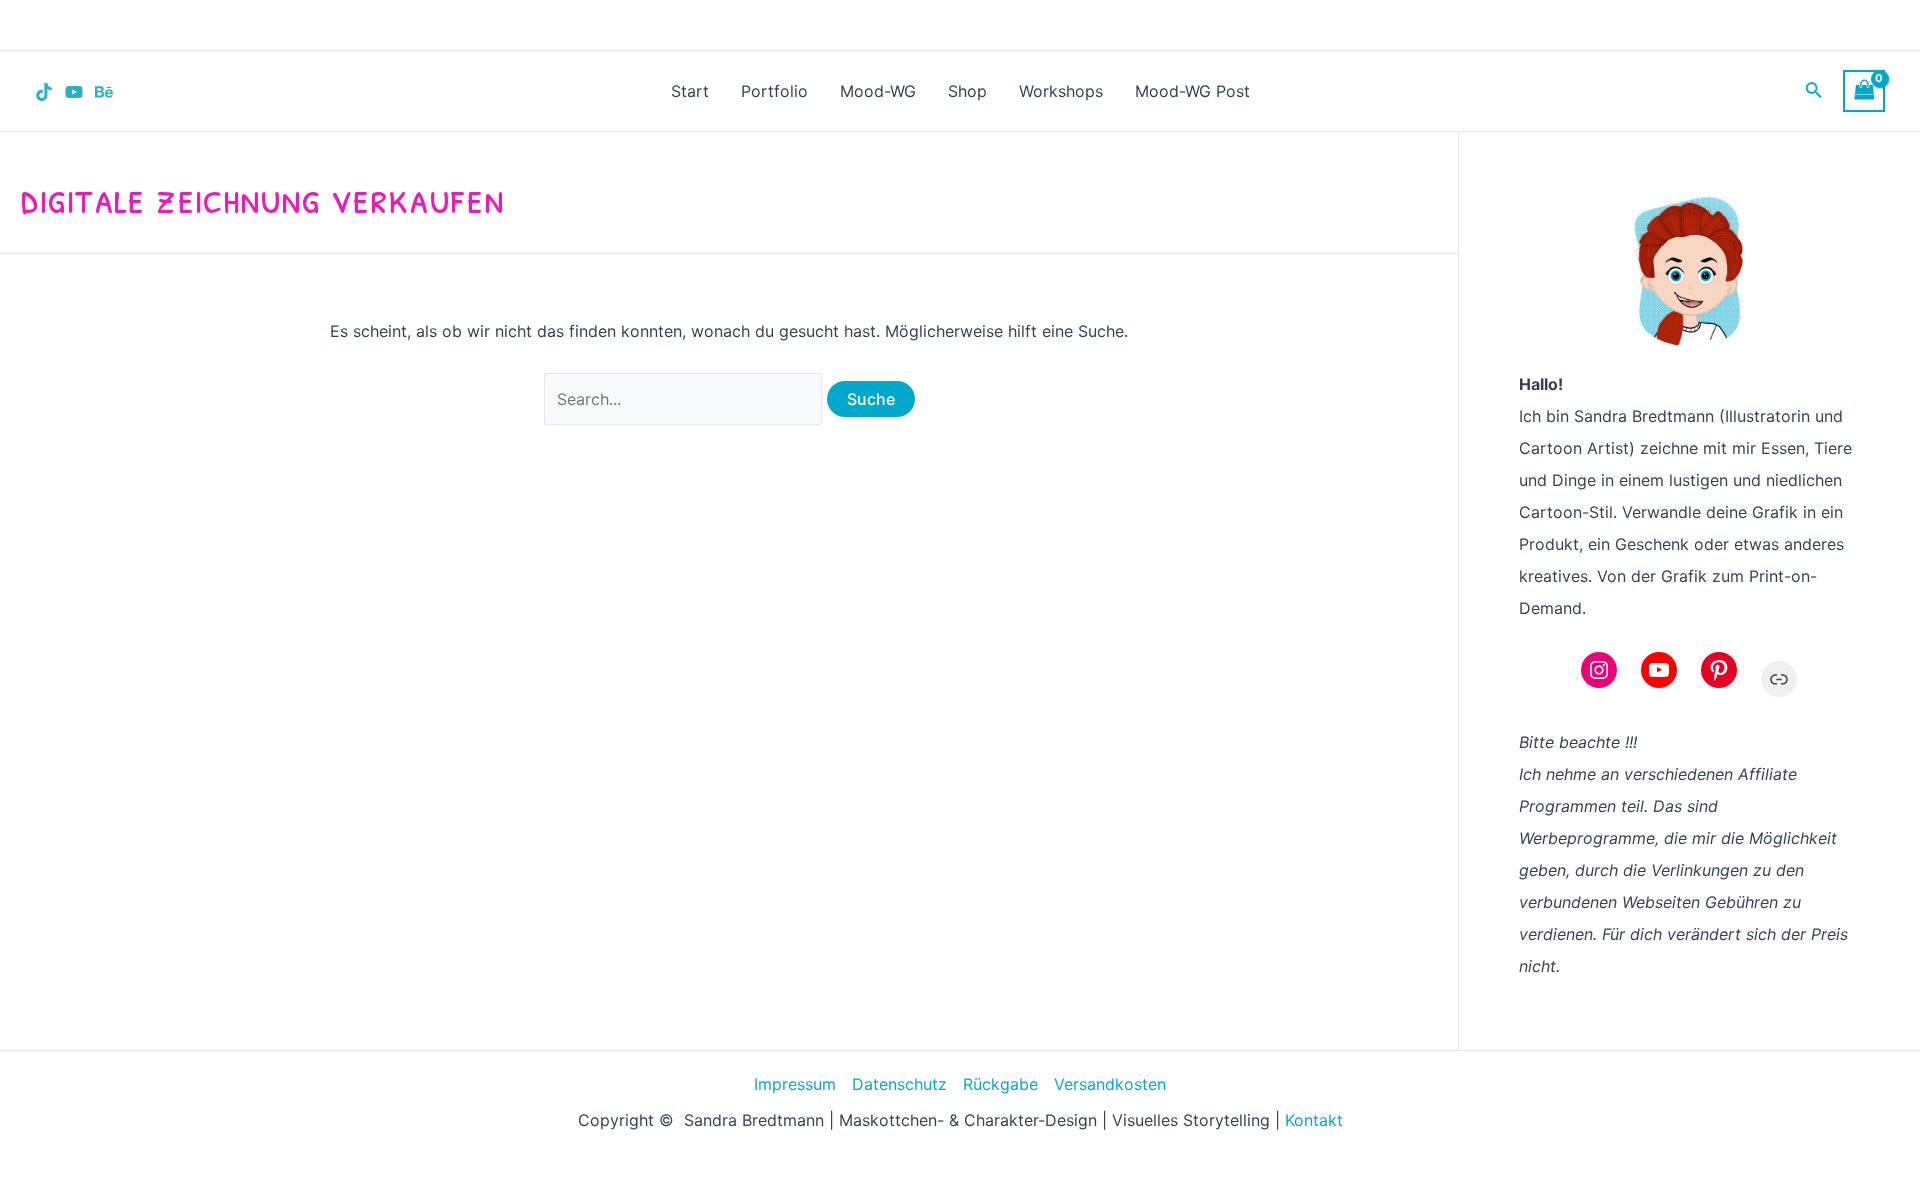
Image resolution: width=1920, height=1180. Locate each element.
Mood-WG (878, 91)
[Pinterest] (1719, 670)
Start (690, 91)
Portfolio (774, 91)
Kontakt (1314, 1120)
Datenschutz (899, 1084)
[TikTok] (44, 92)
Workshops (1061, 91)
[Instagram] (1599, 670)
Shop (967, 91)
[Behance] (104, 92)
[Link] (1779, 679)
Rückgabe (1000, 1084)
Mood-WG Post (1192, 91)
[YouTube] (74, 92)
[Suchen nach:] (685, 399)
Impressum (795, 1084)
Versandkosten (1110, 1084)
